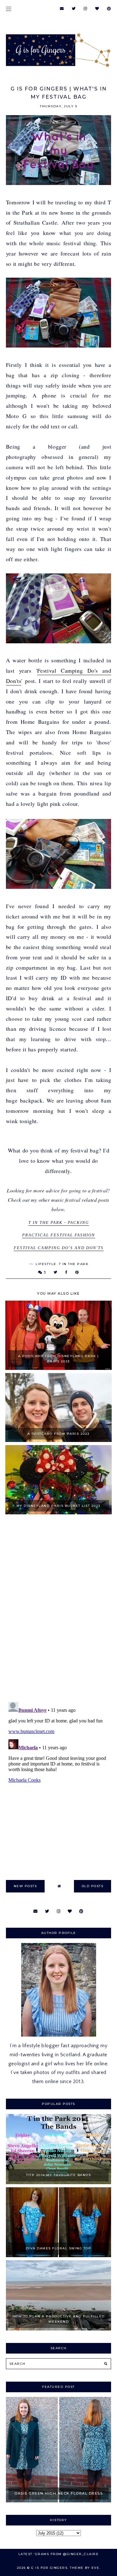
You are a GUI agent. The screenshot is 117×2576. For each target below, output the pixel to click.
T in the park (74, 1264)
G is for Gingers (49, 2568)
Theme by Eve (85, 2568)
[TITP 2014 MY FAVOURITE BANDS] (59, 2183)
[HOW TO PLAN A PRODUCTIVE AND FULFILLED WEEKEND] (59, 2329)
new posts (25, 1886)
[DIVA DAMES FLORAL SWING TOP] (59, 2256)
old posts (93, 1886)
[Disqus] (59, 1609)
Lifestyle (46, 1264)
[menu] (9, 9)
